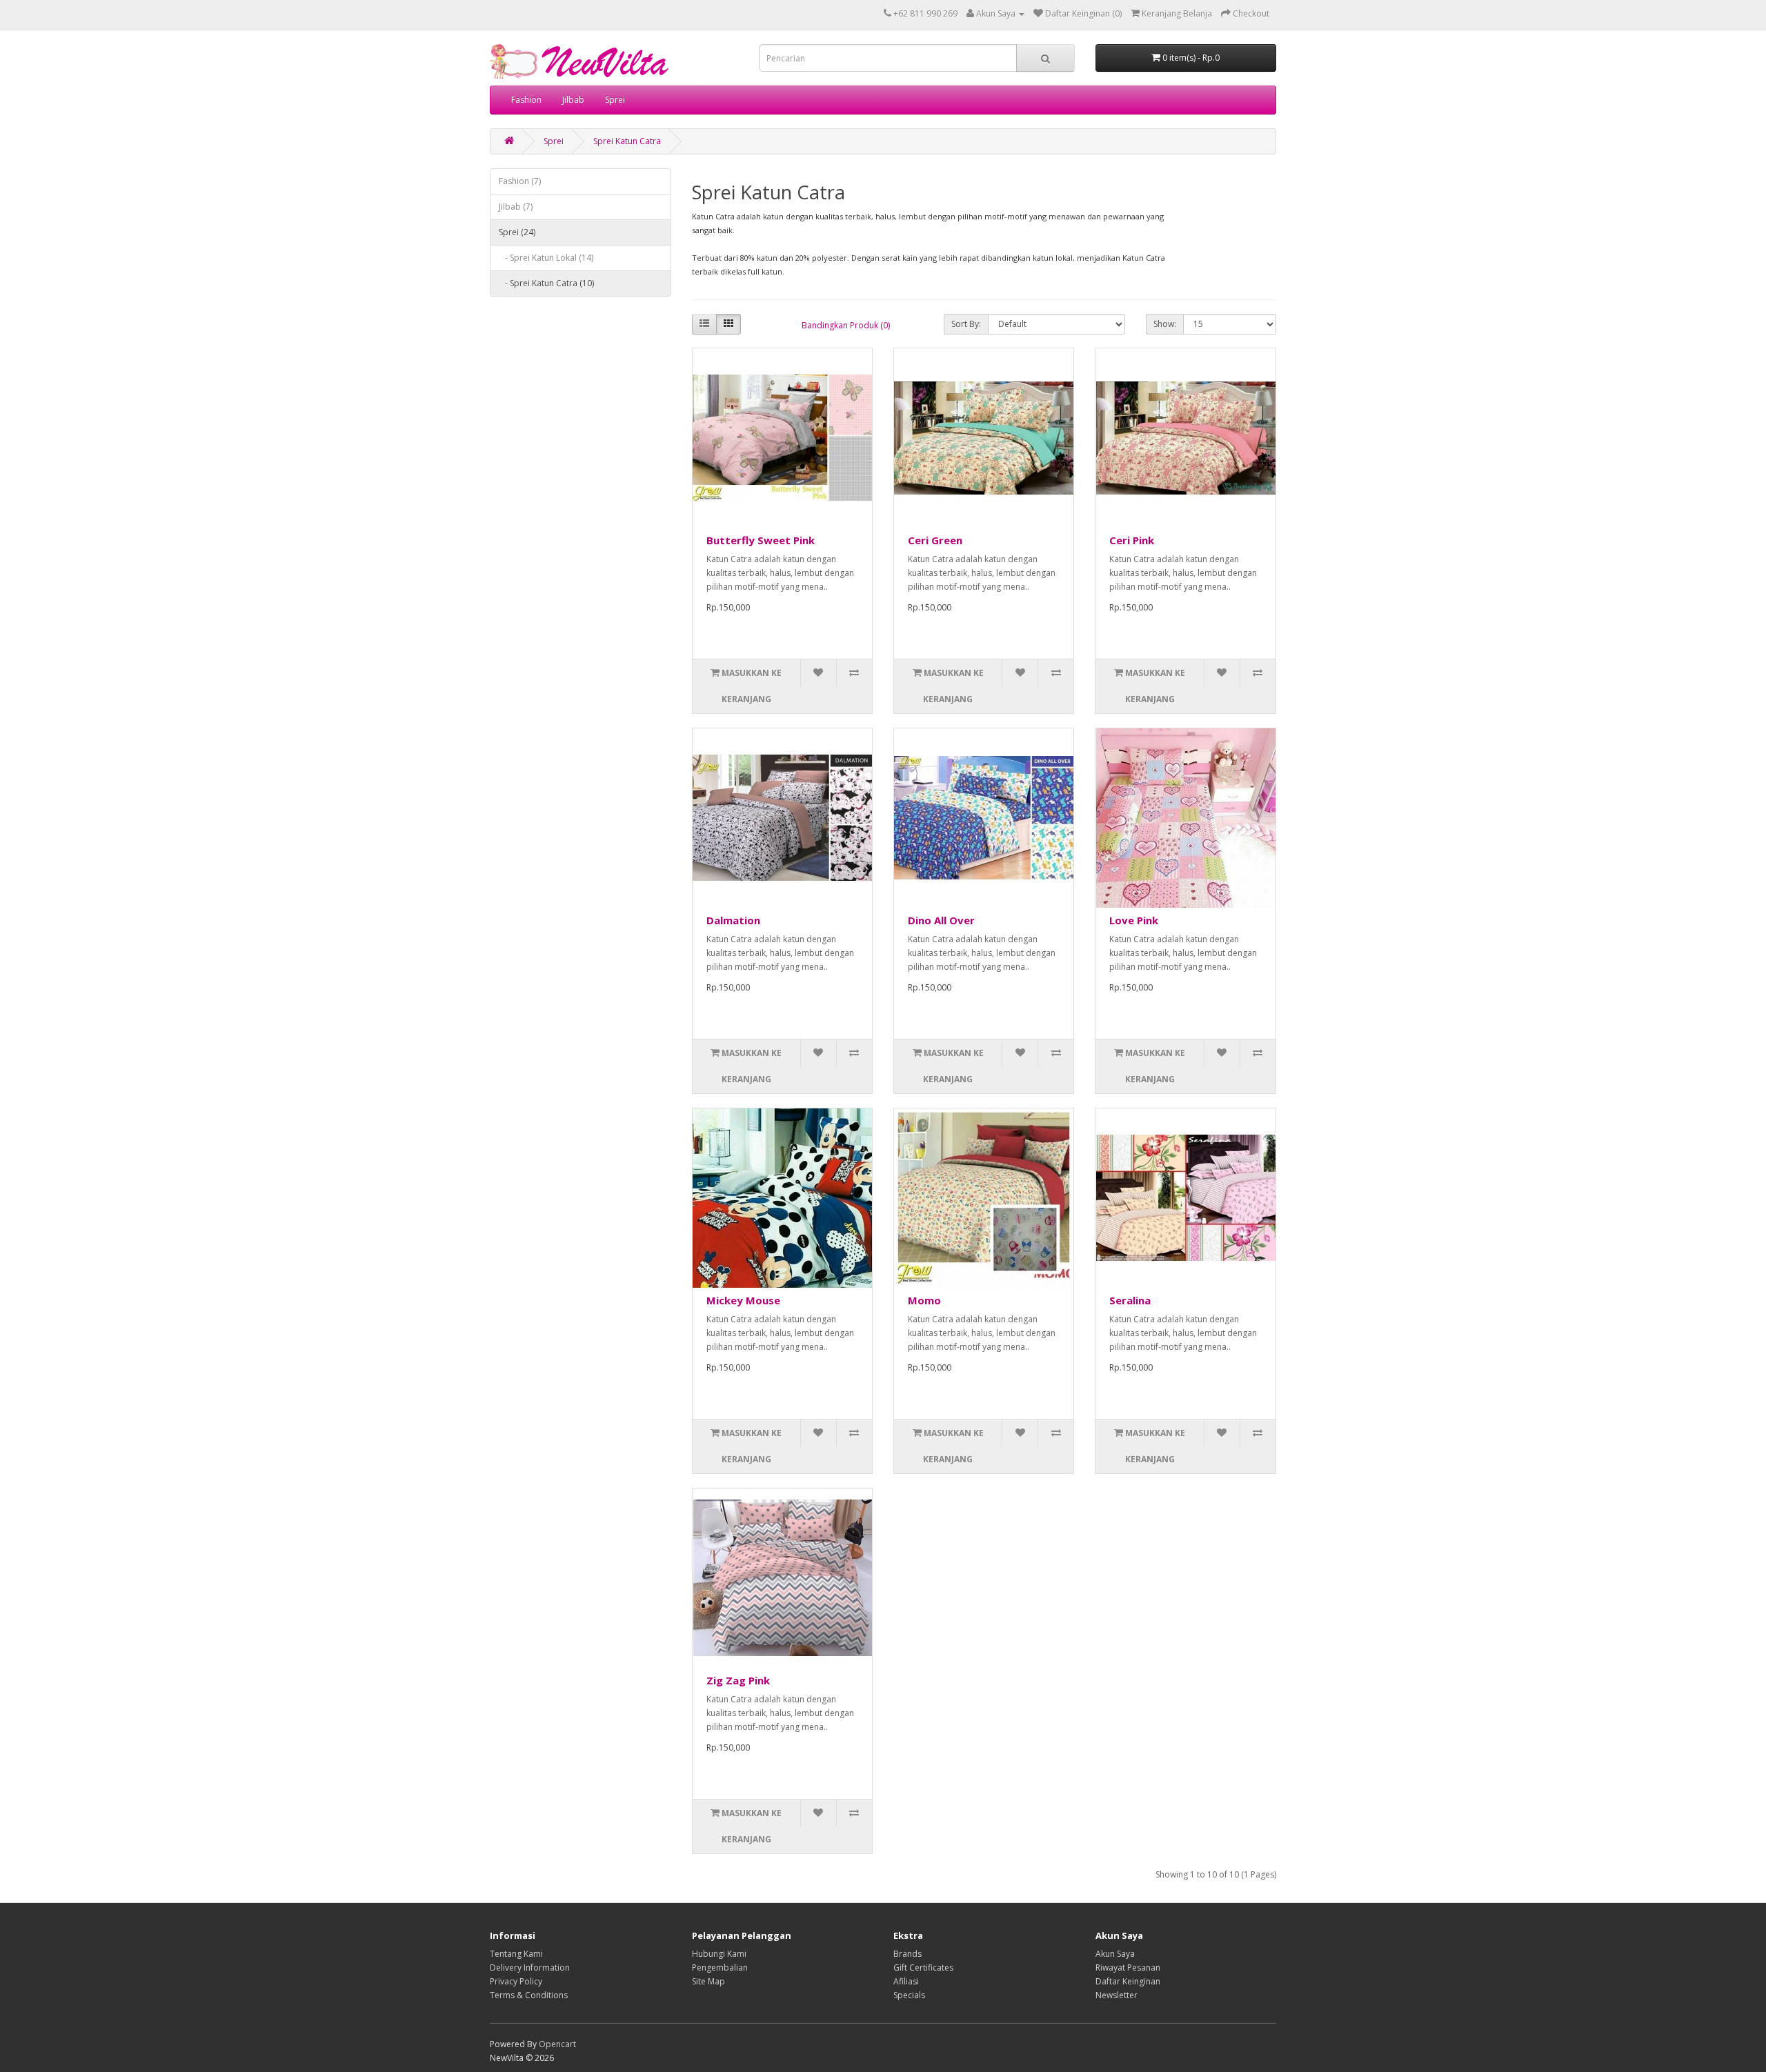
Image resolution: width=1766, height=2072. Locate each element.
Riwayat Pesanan (1128, 1968)
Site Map (708, 1981)
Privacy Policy (516, 1981)
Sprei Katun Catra (627, 141)
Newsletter (1117, 1995)
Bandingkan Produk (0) (846, 325)
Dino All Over (941, 920)
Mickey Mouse (743, 1300)
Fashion (526, 100)
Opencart (557, 2044)
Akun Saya (1115, 1954)
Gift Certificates (923, 1968)
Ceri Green (935, 540)
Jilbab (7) (516, 207)
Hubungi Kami (719, 1954)
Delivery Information (530, 1968)
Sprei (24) (517, 232)
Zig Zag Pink (738, 1680)
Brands (907, 1954)
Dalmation (733, 920)
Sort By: (966, 324)
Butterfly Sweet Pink (761, 540)
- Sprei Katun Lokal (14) (546, 258)
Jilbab (573, 100)
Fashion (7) (520, 181)
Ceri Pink (1132, 540)
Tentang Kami (516, 1954)
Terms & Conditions (529, 1995)
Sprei (615, 100)
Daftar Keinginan (1128, 1981)
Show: (1165, 324)
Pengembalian (720, 1968)
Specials (909, 1995)
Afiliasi (906, 1981)
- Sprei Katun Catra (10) (546, 283)
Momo (924, 1300)
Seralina (1130, 1300)
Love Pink (1134, 920)
